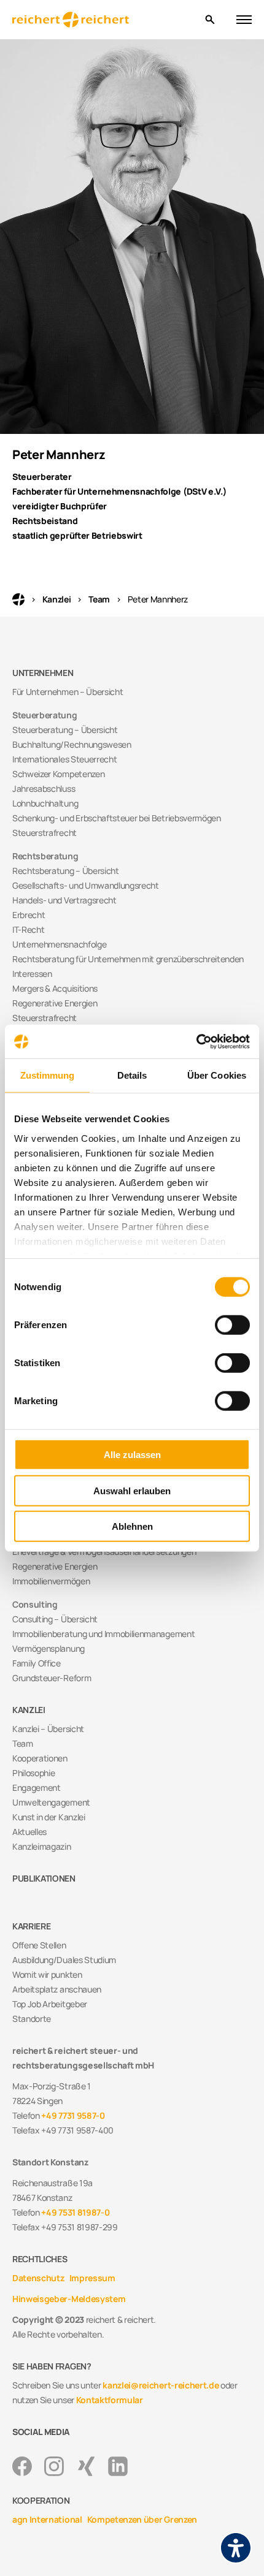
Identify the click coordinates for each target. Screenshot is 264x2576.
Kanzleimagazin (42, 1846)
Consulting (35, 1604)
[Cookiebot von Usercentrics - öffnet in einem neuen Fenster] (196, 1041)
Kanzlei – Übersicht (48, 1729)
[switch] (232, 1325)
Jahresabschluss (44, 788)
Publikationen (44, 1878)
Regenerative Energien (55, 1003)
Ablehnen (132, 1526)
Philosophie (33, 1773)
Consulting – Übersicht (55, 1619)
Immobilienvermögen (51, 1581)
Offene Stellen (39, 1945)
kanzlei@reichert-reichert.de (161, 2385)
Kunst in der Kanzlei (49, 1817)
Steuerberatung (45, 715)
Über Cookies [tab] (217, 1075)
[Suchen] (210, 20)
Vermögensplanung (49, 1648)
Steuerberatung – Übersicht (65, 730)
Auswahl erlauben (132, 1490)
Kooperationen (40, 1758)
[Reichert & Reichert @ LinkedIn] (118, 2466)
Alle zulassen (132, 1455)
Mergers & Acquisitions (55, 988)
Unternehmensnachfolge (59, 944)
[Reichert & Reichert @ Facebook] (22, 2466)
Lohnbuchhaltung (45, 803)
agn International (47, 2519)
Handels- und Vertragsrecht (64, 900)
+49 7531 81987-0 (75, 2212)
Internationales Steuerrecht (64, 759)
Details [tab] (132, 1075)
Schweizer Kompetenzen (58, 774)
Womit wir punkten (47, 1974)
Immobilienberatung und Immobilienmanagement (103, 1634)
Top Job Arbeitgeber (50, 2004)
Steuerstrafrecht (45, 833)
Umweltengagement (51, 1802)
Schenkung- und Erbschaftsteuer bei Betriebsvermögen (117, 818)
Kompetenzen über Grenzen (142, 2519)
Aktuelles (29, 1832)
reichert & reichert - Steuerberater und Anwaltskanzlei (18, 599)
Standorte (32, 2019)
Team (99, 599)
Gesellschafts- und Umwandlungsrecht (86, 885)
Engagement (37, 1788)
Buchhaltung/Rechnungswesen (72, 744)
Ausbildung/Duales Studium (64, 1960)
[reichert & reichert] (104, 20)
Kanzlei (57, 599)
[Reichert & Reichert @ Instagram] (54, 2466)
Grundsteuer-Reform (52, 1678)
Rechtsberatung (45, 856)
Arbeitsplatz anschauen (57, 1989)
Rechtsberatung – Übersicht (66, 871)
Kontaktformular (110, 2400)
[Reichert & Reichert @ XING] (86, 2466)
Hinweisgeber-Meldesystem (69, 2299)
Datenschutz (38, 2278)
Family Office (37, 1663)
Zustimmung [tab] (48, 1075)
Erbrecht (29, 915)
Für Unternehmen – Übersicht (68, 692)
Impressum (92, 2278)
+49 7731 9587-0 (73, 2115)
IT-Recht (28, 929)
